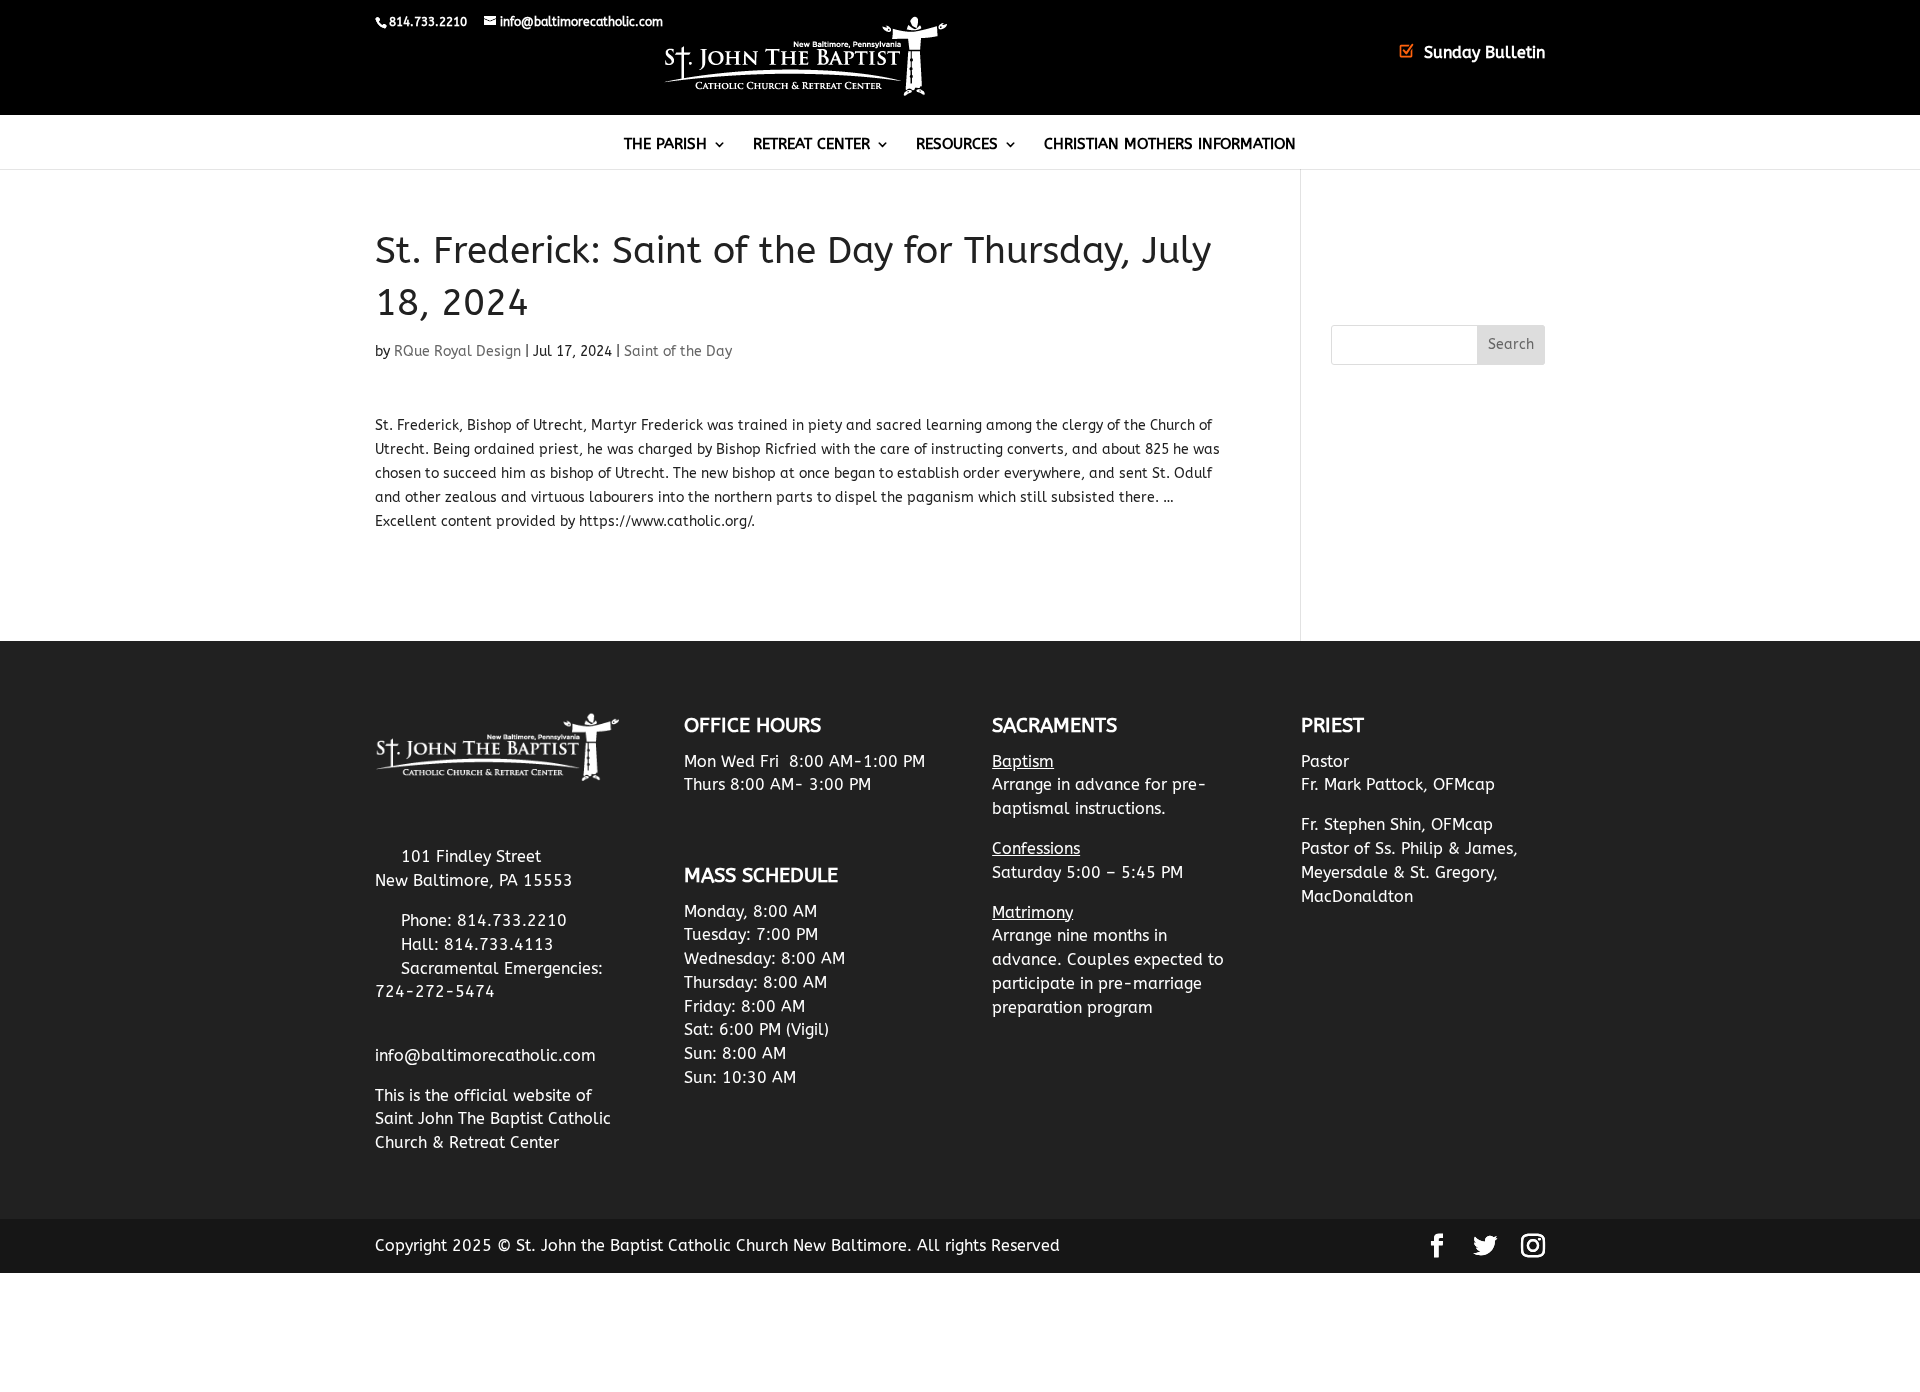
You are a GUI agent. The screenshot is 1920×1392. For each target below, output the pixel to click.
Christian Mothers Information (1170, 145)
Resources (957, 145)
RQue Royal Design (457, 351)
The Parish (665, 145)
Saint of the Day (678, 351)
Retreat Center (811, 145)
